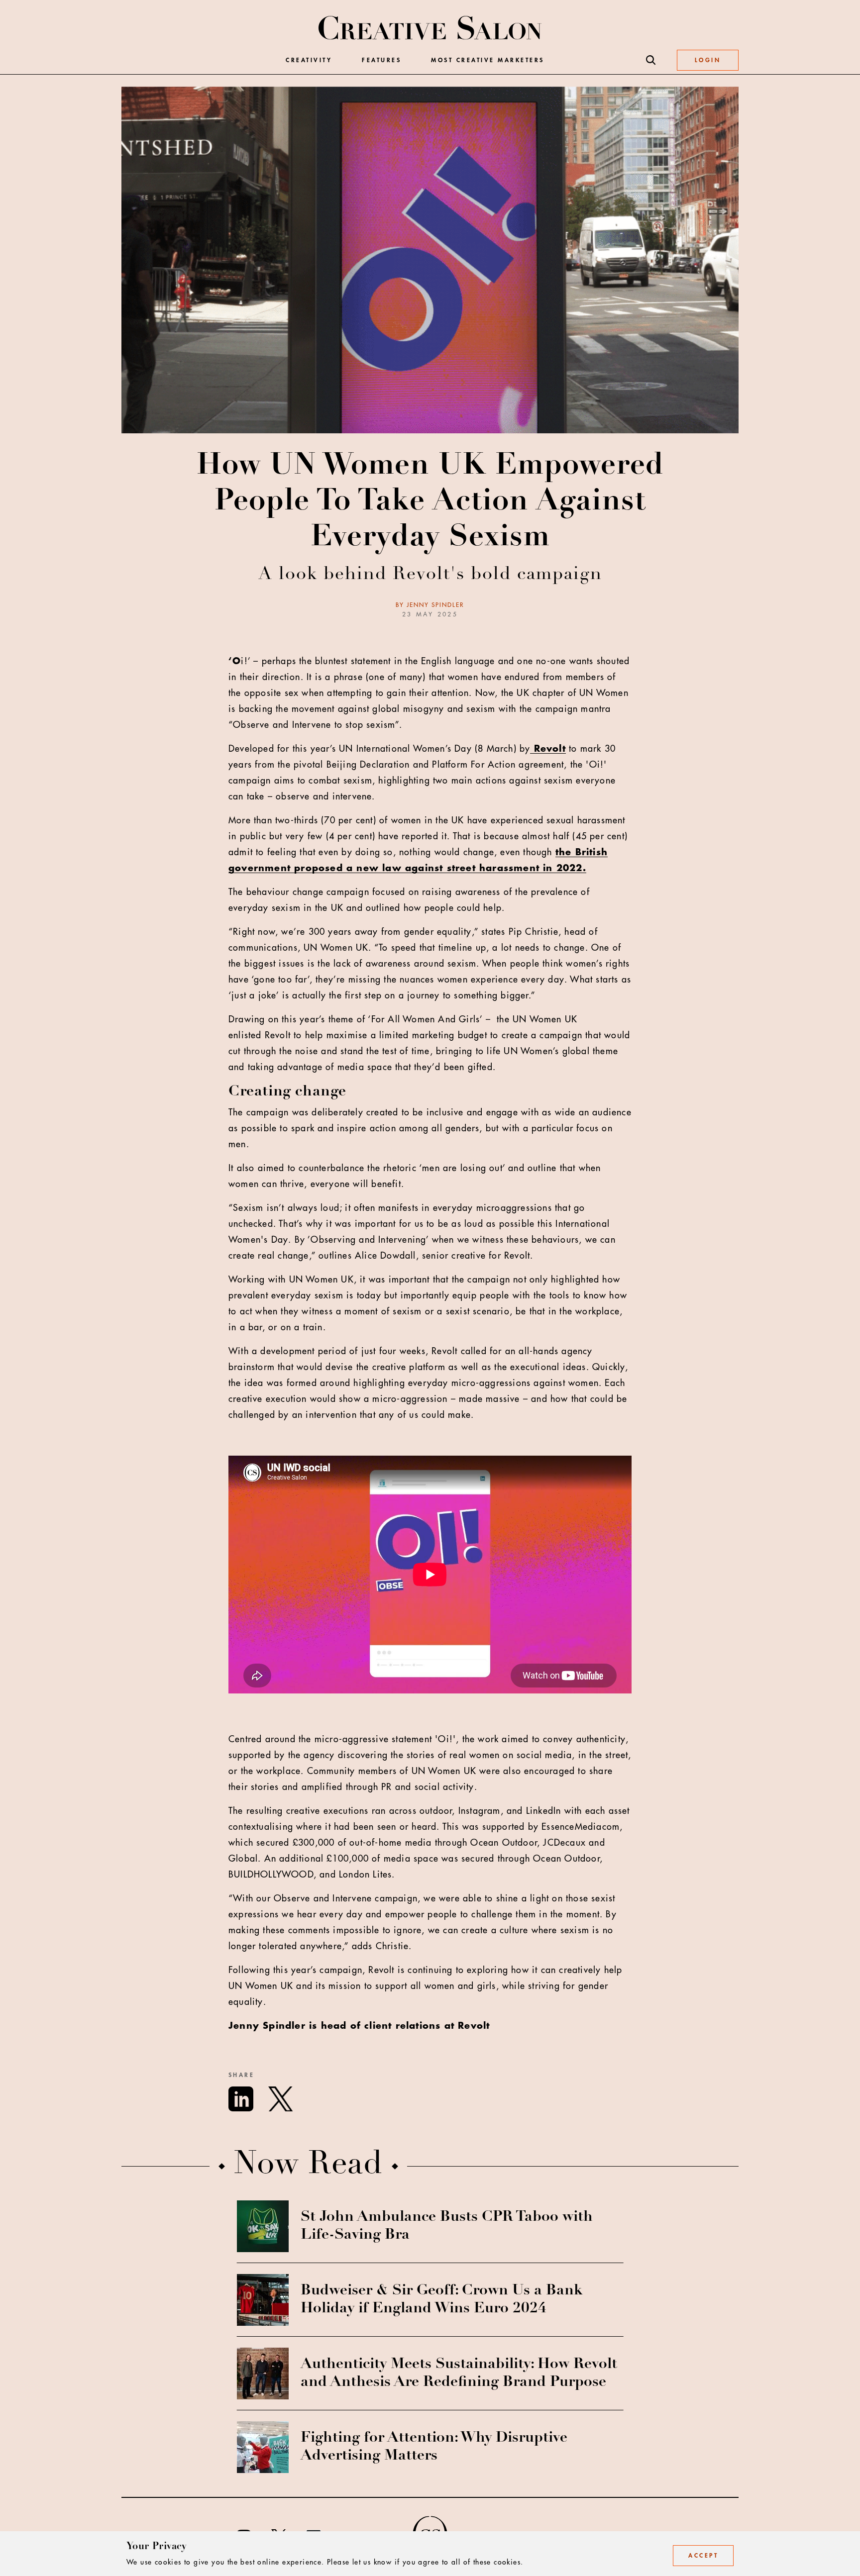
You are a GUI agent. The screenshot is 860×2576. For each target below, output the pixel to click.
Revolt (548, 749)
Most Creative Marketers (488, 60)
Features (381, 60)
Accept (703, 2556)
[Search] (651, 60)
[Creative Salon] (430, 29)
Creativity (309, 60)
